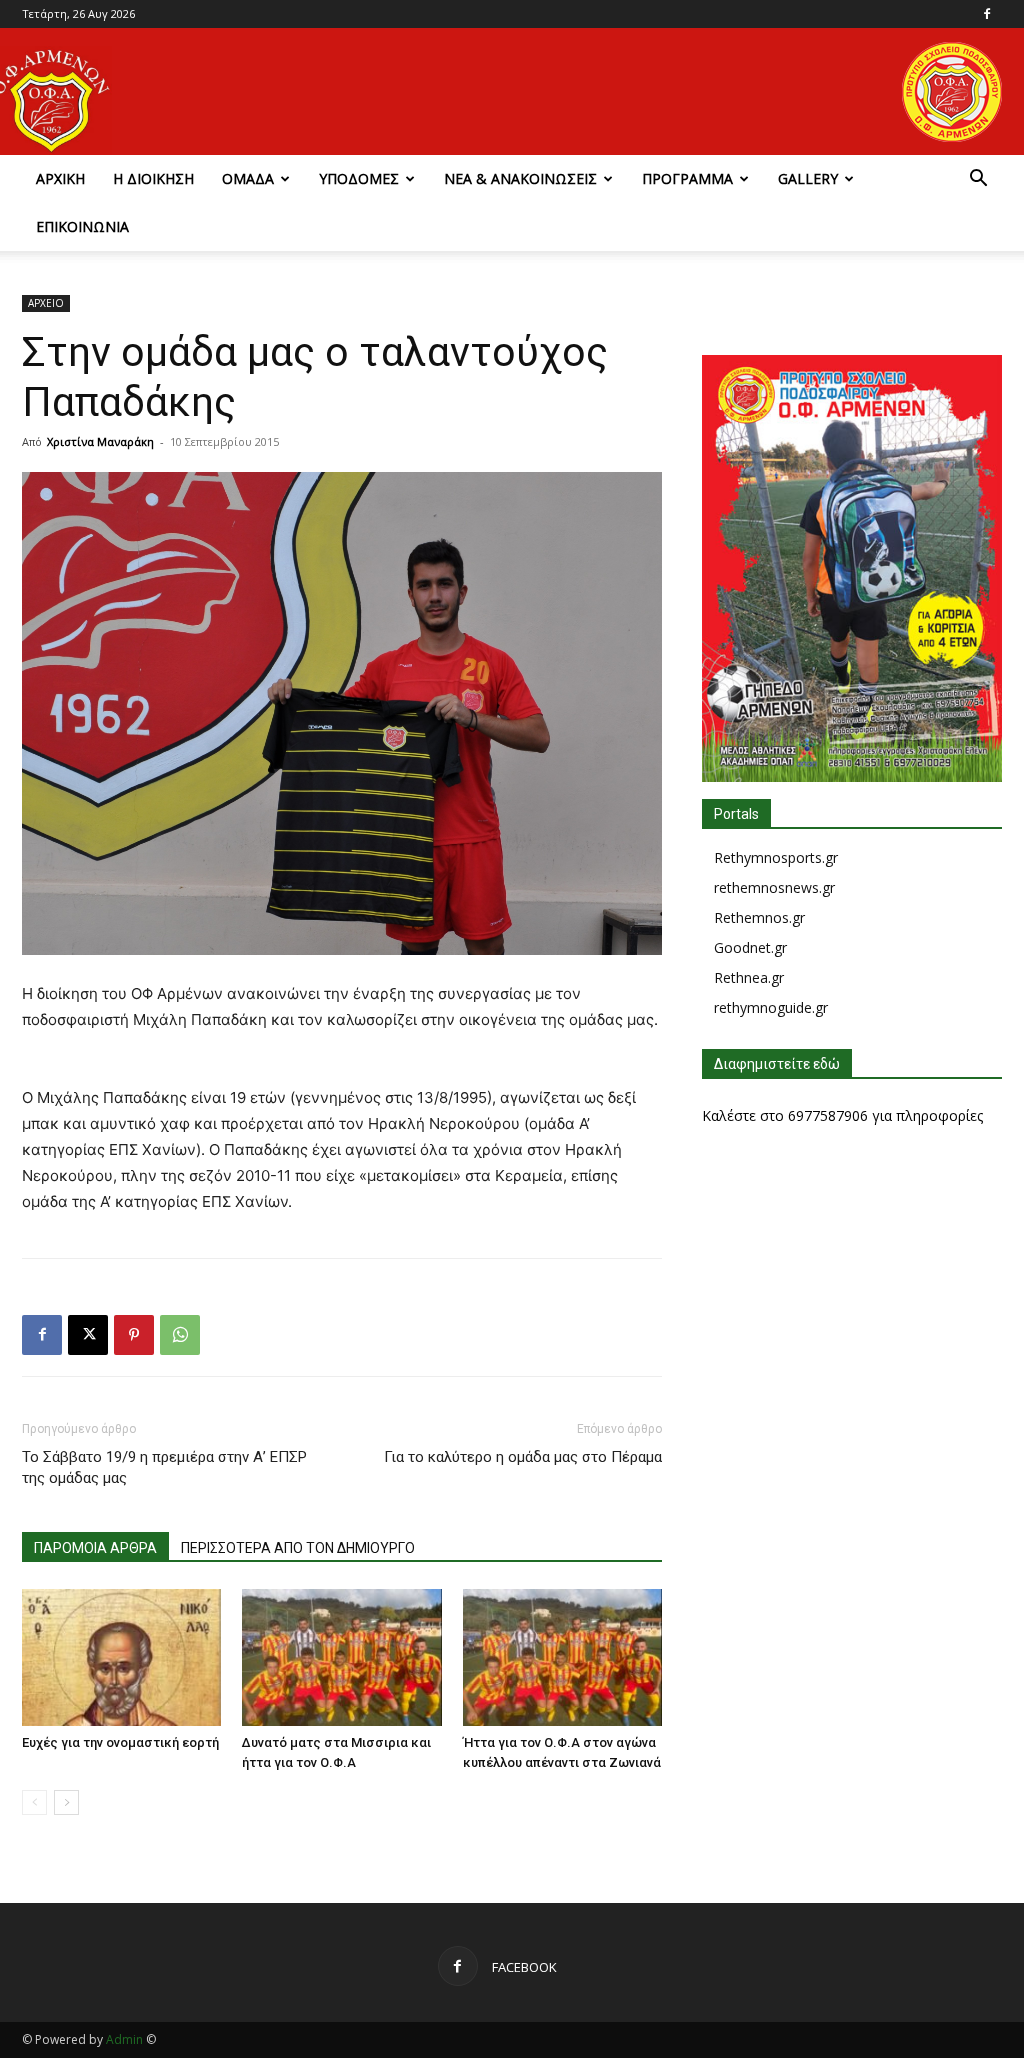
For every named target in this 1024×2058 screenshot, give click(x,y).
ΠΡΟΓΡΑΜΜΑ (687, 178)
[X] (88, 1335)
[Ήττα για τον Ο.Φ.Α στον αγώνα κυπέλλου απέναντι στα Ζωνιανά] (562, 1657)
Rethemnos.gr (759, 917)
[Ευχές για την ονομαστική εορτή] (121, 1657)
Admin (124, 2039)
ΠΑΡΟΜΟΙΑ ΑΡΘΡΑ (95, 1548)
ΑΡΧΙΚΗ (60, 178)
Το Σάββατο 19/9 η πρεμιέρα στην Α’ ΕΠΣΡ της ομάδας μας (164, 1467)
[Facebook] (987, 14)
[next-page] (66, 1802)
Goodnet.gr (750, 947)
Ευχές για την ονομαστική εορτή (120, 1742)
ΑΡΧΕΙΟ (46, 303)
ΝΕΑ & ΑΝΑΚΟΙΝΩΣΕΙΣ (520, 178)
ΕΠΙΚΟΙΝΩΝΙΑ (82, 226)
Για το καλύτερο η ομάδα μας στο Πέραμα (523, 1457)
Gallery (808, 178)
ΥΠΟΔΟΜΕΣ (359, 178)
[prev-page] (34, 1802)
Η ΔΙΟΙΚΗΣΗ (153, 178)
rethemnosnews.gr (774, 887)
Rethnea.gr (749, 977)
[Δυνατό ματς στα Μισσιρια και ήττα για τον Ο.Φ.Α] (341, 1657)
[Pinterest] (134, 1335)
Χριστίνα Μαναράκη (100, 441)
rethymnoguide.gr (771, 1007)
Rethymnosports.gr (776, 857)
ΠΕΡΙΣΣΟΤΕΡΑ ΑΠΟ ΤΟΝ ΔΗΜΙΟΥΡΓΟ (298, 1548)
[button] (978, 180)
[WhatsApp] (180, 1335)
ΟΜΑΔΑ (248, 178)
